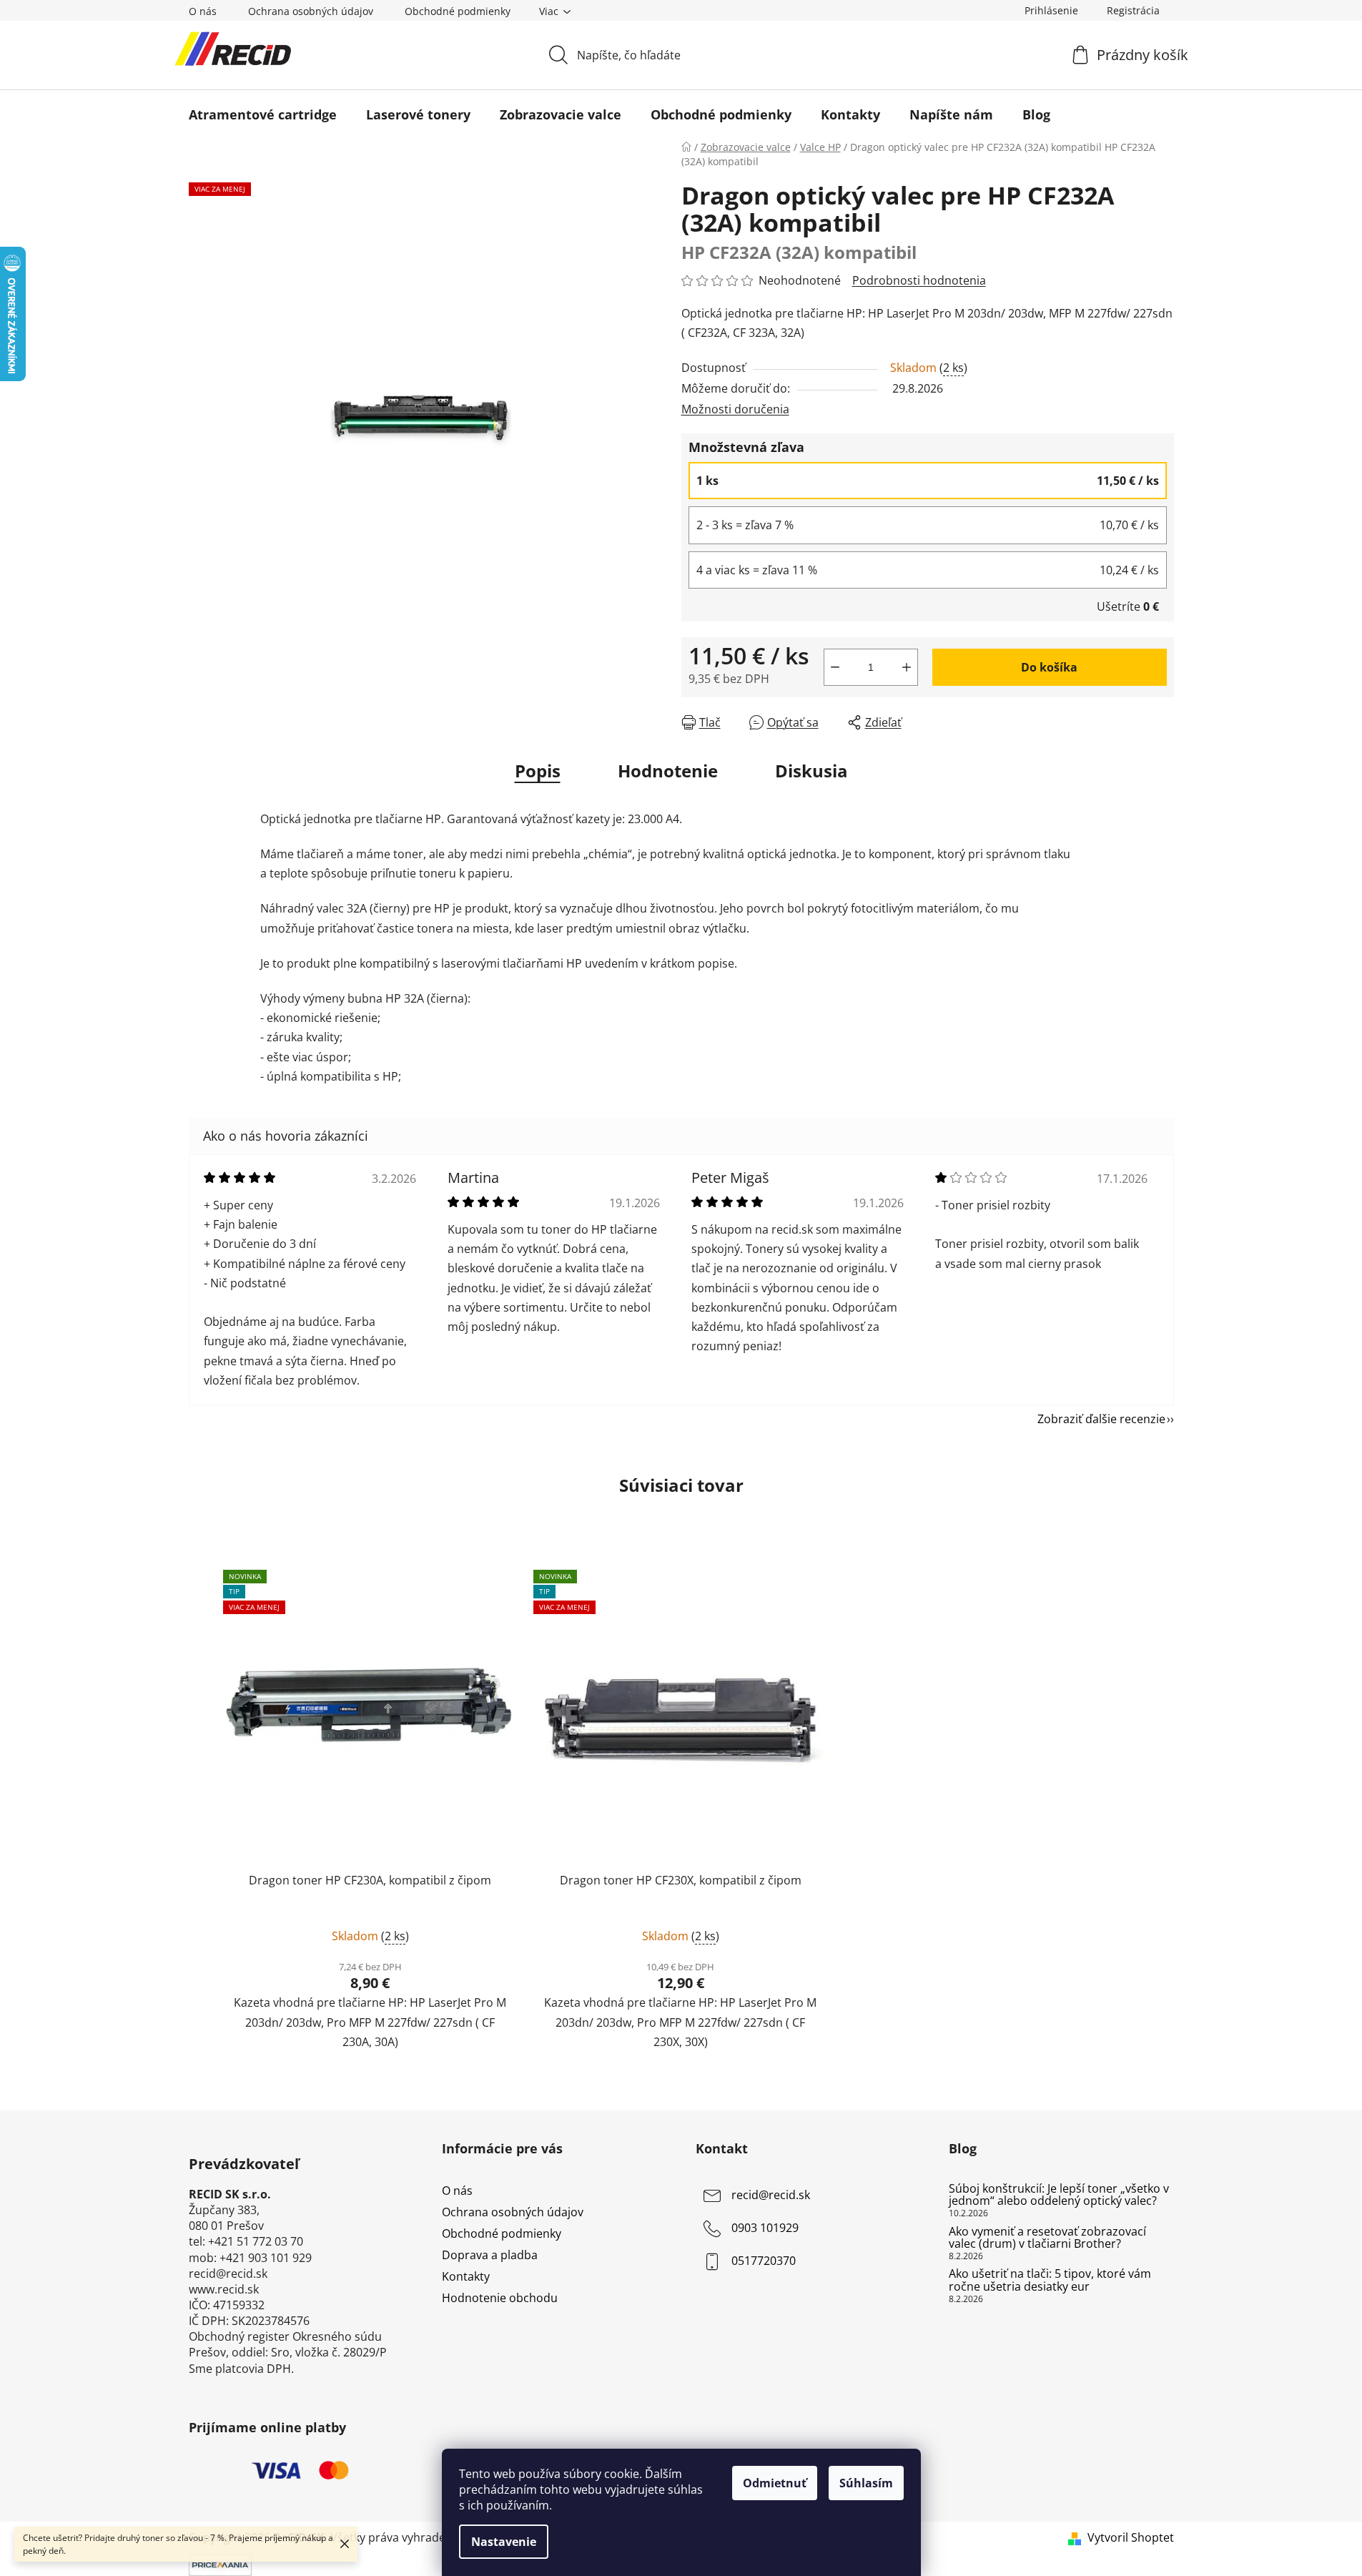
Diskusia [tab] (811, 771)
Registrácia (1133, 10)
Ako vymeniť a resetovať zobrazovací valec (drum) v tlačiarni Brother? (1047, 2238)
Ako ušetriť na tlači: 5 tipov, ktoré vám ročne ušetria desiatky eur (1050, 2280)
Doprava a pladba (490, 2255)
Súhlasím (866, 2483)
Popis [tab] (538, 771)
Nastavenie (504, 2542)
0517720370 (764, 2261)
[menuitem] (263, 114)
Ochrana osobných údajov (311, 11)
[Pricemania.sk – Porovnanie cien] (220, 2563)
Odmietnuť (775, 2483)
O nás (203, 11)
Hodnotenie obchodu (500, 2298)
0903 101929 (765, 2228)
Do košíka (1049, 667)
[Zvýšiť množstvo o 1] (907, 667)
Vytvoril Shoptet (1131, 2537)
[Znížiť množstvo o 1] (835, 667)
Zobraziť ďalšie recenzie (1101, 1419)
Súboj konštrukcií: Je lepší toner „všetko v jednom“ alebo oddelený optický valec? (1059, 2195)
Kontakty (466, 2276)
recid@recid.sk (771, 2195)
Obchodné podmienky (458, 11)
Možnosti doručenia (735, 409)
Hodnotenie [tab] (668, 771)
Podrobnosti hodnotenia (919, 280)
